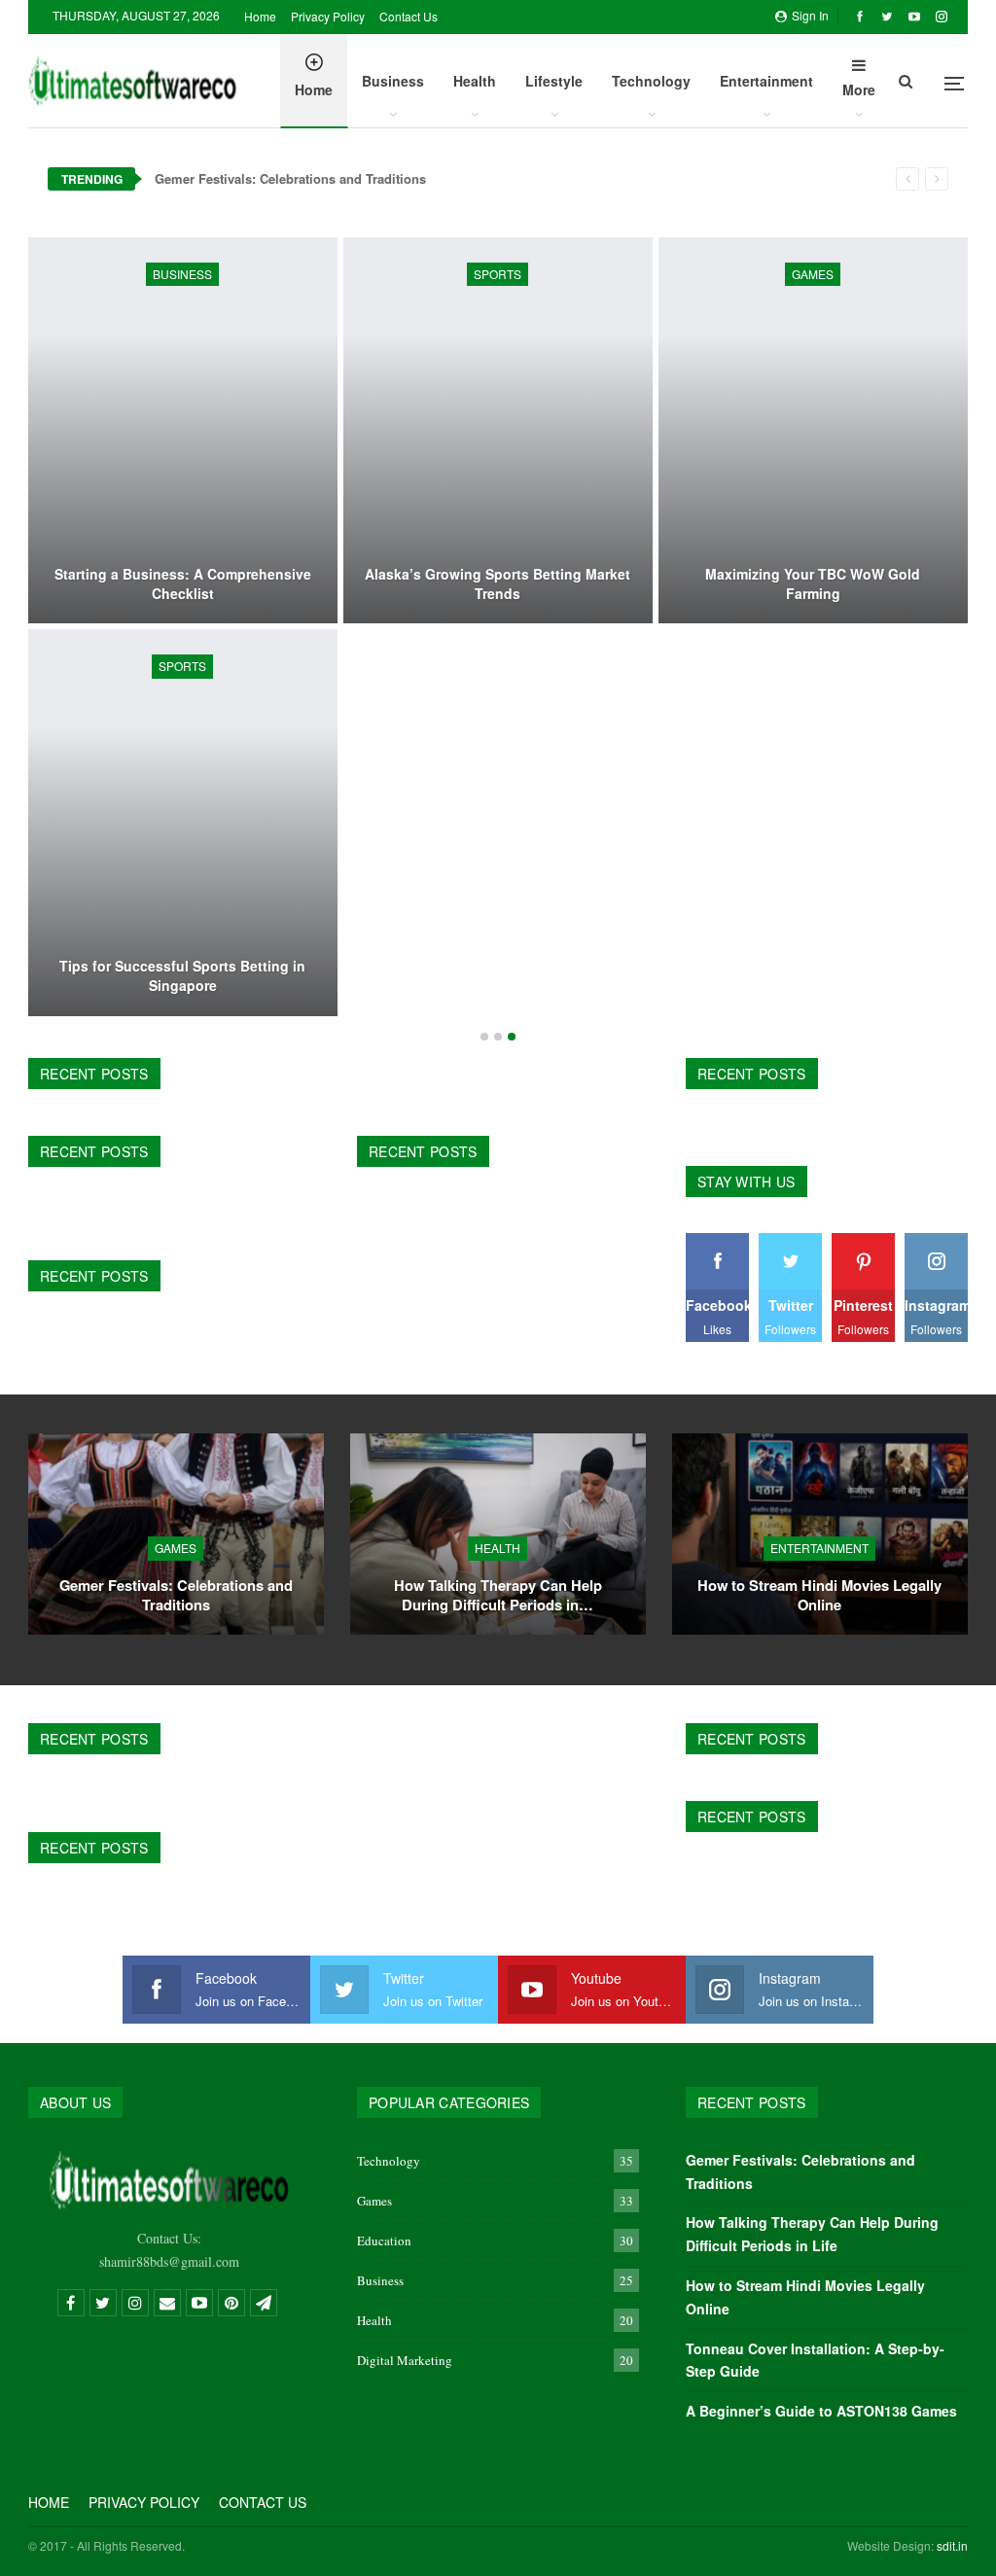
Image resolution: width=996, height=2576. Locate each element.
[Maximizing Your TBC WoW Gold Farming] (813, 430)
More (859, 89)
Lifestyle (554, 81)
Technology (651, 81)
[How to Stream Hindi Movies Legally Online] (820, 1534)
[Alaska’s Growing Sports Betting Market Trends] (498, 430)
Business (393, 81)
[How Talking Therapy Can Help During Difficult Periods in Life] (498, 1534)
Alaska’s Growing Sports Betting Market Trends (498, 584)
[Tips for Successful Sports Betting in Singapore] (183, 822)
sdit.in (952, 2545)
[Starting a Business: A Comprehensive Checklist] (183, 430)
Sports (498, 274)
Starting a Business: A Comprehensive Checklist (183, 584)
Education (384, 2241)
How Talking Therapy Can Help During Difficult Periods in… (498, 1595)
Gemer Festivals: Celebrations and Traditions (290, 178)
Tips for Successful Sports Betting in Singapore (182, 976)
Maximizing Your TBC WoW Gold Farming (813, 584)
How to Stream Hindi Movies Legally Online (819, 1595)
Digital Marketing (405, 2360)
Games (813, 274)
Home (260, 16)
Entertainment (766, 81)
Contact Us (409, 16)
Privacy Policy (328, 16)
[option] (498, 630)
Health (475, 81)
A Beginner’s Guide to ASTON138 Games (821, 2411)
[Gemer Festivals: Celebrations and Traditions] (176, 1534)
